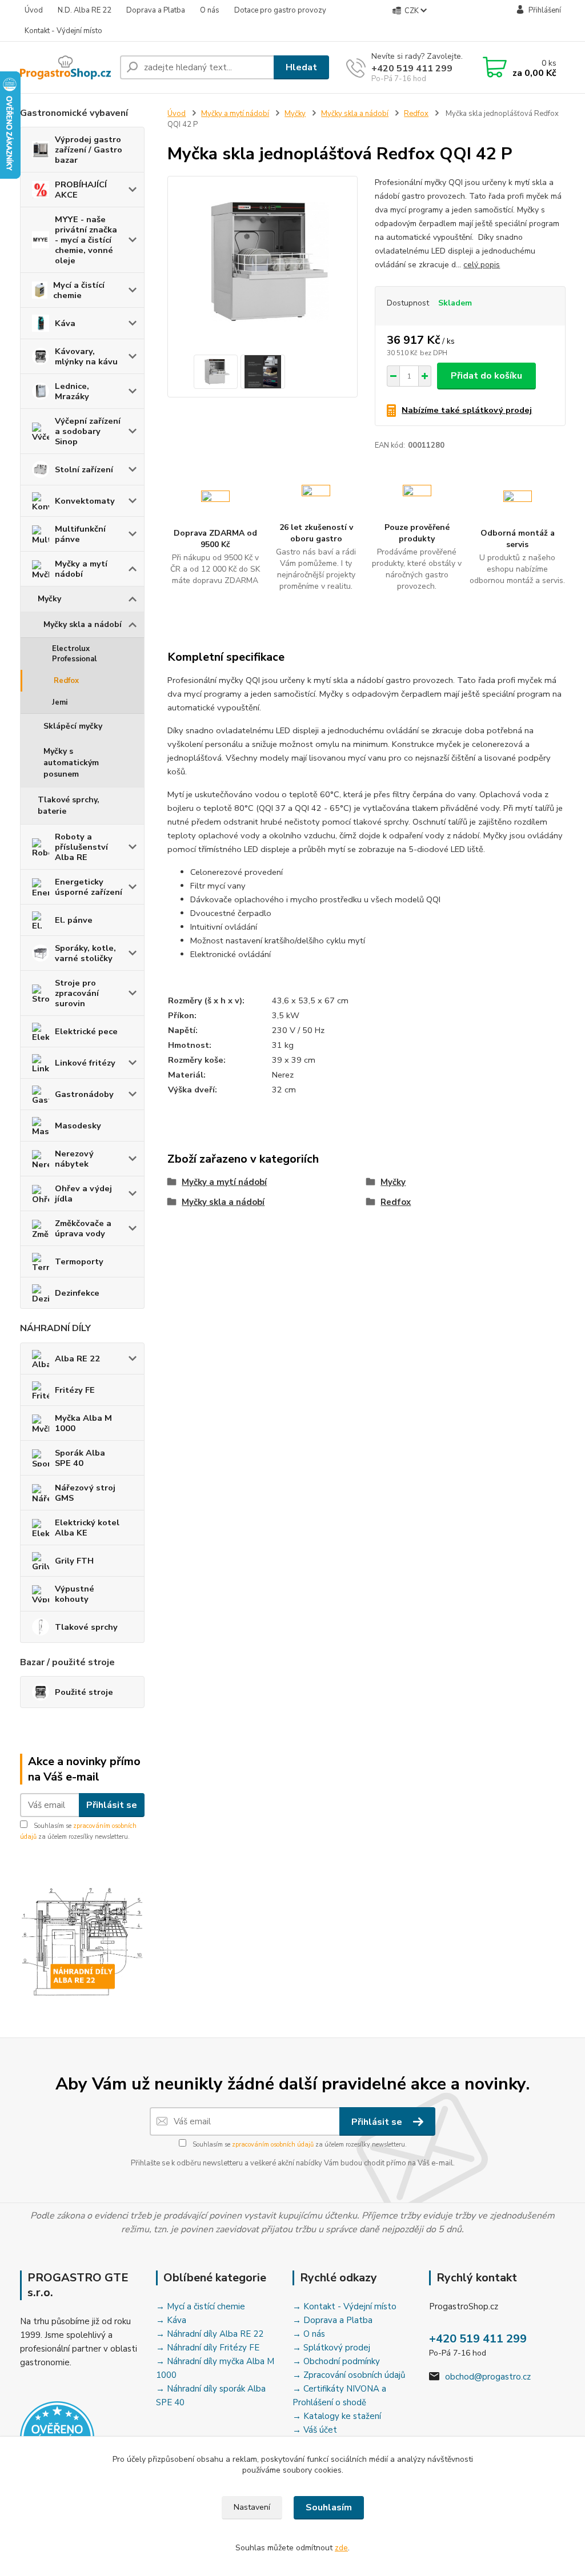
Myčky (49, 599)
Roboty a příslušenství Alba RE (81, 847)
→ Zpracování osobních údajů (349, 2375)
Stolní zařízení (84, 469)
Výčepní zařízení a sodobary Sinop (88, 431)
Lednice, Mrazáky (72, 391)
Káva (65, 323)
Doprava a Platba (156, 10)
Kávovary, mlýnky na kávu (86, 356)
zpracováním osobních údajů (273, 2145)
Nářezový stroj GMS (85, 1493)
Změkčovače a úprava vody (83, 1228)
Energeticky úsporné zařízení (89, 887)
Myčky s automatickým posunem (71, 763)
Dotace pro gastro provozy (280, 10)
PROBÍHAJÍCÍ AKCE (81, 190)
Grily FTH (74, 1561)
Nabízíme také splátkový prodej (467, 410)
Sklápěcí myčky (73, 726)
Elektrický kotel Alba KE (87, 1528)
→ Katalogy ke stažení (337, 2416)
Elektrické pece (86, 1031)
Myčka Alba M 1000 (83, 1423)
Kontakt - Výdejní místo (63, 31)
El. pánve (74, 920)
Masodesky (78, 1126)
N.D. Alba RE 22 (85, 10)
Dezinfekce (77, 1293)
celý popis (482, 265)
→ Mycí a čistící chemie (201, 2306)
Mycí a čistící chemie (79, 290)
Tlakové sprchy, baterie (69, 805)
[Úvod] (65, 67)
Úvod (34, 10)
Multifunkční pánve (80, 534)
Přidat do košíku (486, 376)
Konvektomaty (85, 501)
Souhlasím (329, 2507)
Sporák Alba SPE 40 (80, 1458)
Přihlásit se (112, 1805)
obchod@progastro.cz (488, 2377)
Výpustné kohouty (75, 1594)
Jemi (60, 702)
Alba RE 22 (77, 1359)
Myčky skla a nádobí (83, 624)
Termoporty (79, 1261)
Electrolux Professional (74, 654)
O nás (210, 10)
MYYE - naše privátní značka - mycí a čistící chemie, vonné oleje (86, 240)
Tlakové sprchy (86, 1627)
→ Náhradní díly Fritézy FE (208, 2348)
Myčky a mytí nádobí (81, 569)
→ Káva (171, 2320)
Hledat (301, 67)
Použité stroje (84, 1692)
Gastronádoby (84, 1094)
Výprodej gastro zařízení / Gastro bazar (89, 150)
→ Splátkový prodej (331, 2348)
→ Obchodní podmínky (336, 2361)
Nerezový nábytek (74, 1159)
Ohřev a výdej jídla (83, 1193)
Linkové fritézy (85, 1063)
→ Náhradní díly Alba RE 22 (210, 2334)
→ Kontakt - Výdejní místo (344, 2306)
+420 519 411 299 (412, 69)
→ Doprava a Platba (332, 2320)
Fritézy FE (75, 1390)
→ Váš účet (315, 2430)
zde (341, 2548)
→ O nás (309, 2334)
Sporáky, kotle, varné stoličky (85, 953)
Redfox (66, 681)
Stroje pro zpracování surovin (77, 993)
